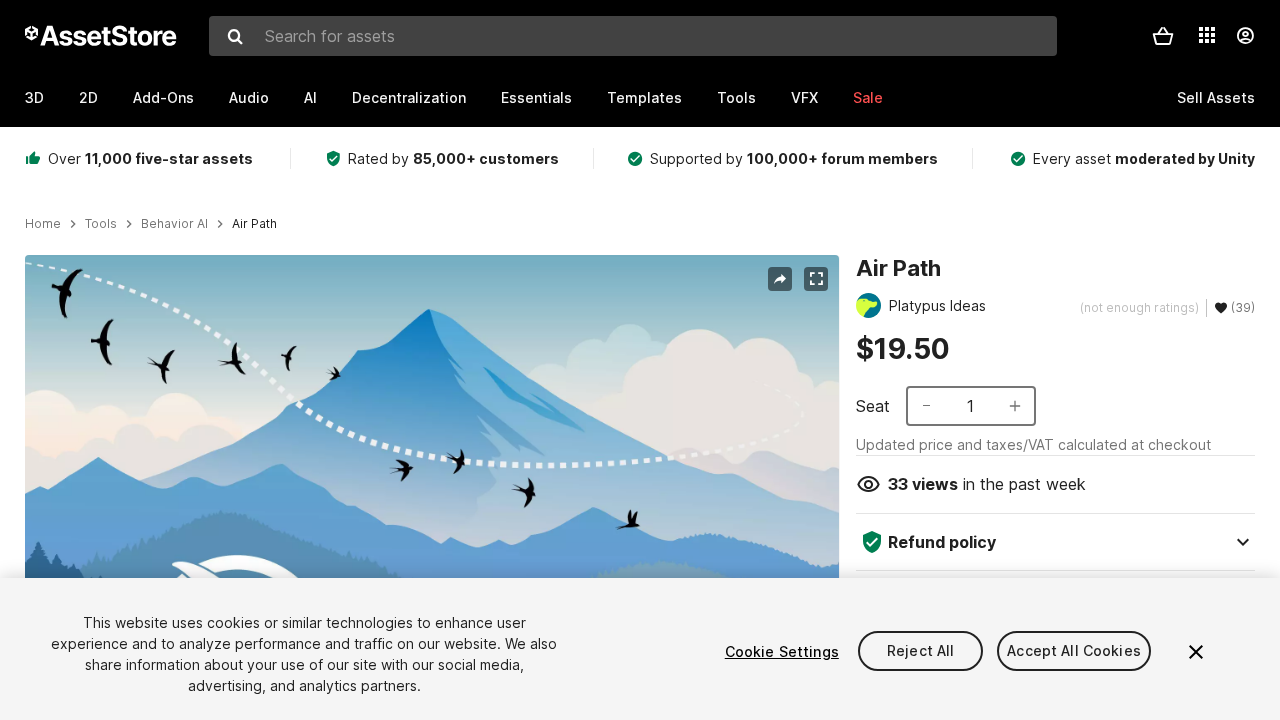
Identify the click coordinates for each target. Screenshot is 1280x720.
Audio (249, 97)
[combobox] (633, 36)
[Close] (1196, 652)
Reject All (920, 651)
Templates (644, 97)
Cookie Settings (782, 651)
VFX (804, 97)
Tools (736, 97)
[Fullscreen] (816, 279)
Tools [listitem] (101, 224)
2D (88, 97)
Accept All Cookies (1074, 651)
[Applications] (1207, 35)
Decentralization (409, 97)
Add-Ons (163, 97)
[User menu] (1245, 36)
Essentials (536, 97)
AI (310, 97)
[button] (1163, 36)
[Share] (780, 279)
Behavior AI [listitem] (174, 224)
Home (43, 224)
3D (34, 97)
